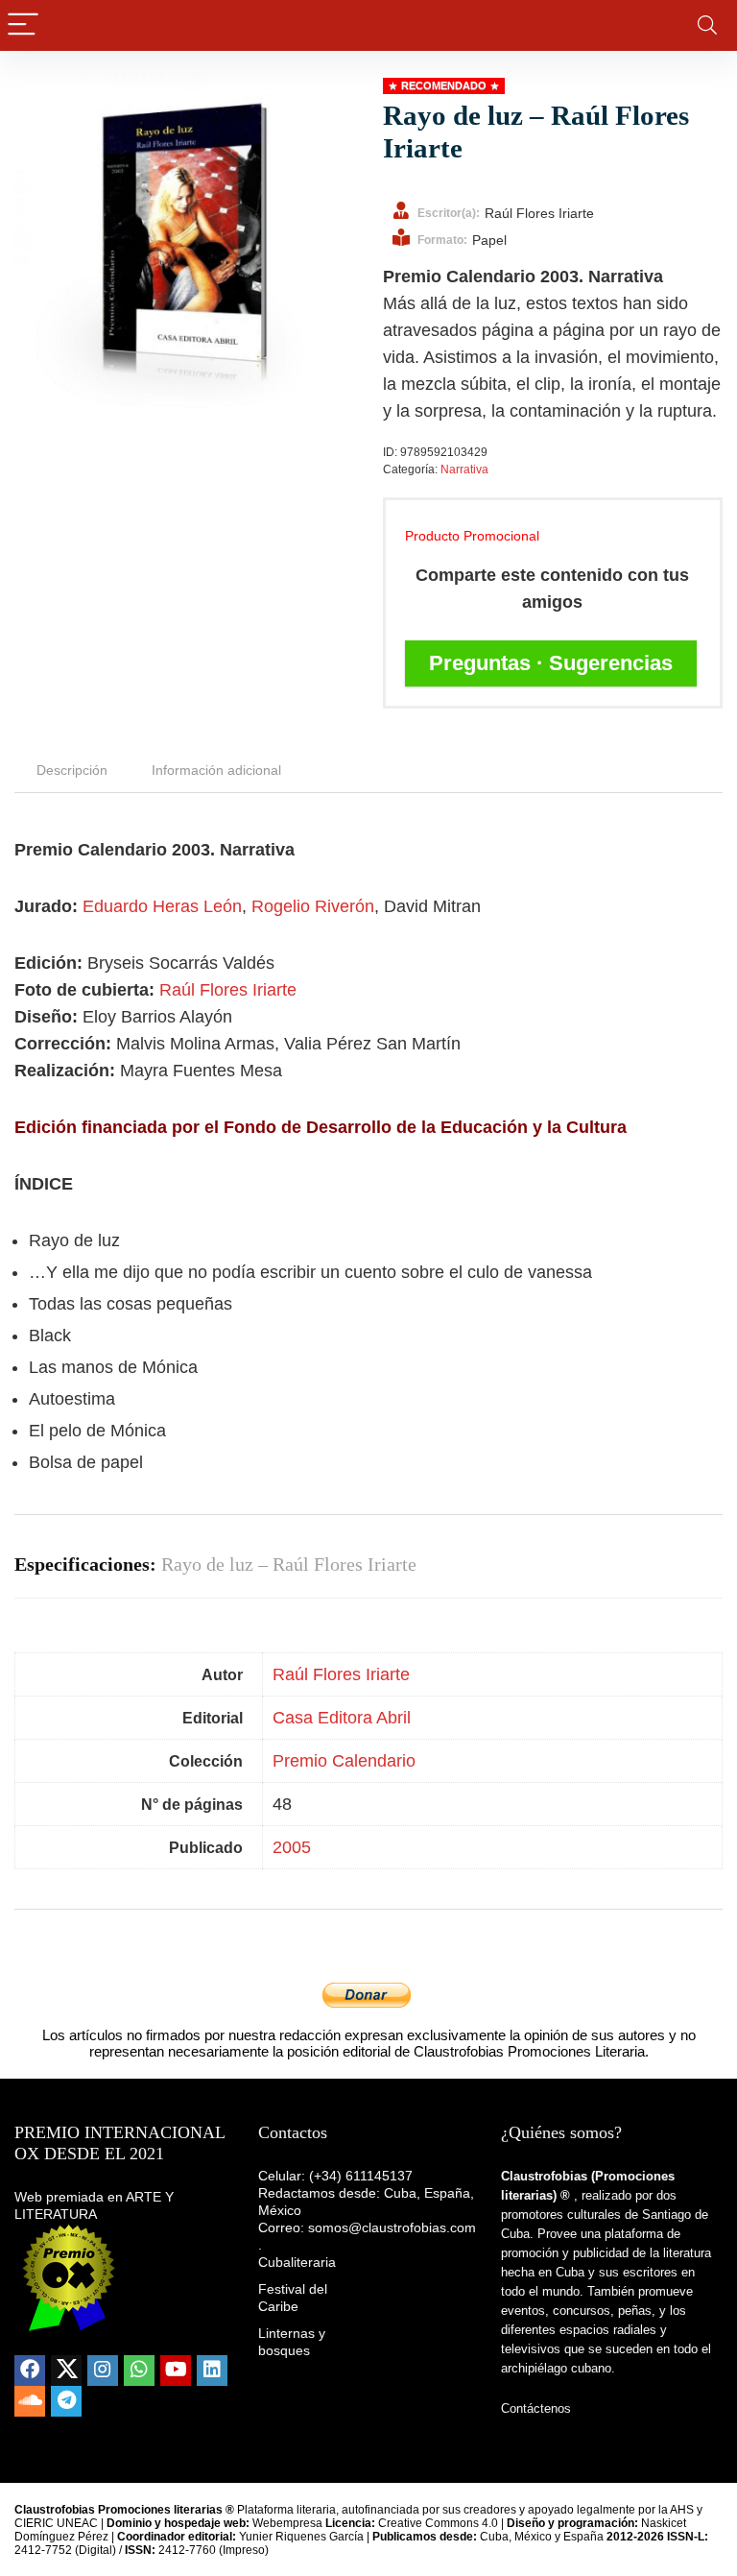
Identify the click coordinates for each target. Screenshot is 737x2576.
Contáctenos (536, 2408)
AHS (682, 2510)
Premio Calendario (344, 1761)
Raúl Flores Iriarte (228, 990)
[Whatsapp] (139, 2371)
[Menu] (23, 25)
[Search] (707, 25)
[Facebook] (30, 2371)
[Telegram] (66, 2401)
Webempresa (287, 2523)
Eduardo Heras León (162, 906)
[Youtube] (176, 2371)
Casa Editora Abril (342, 1718)
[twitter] (66, 2371)
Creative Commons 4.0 (440, 2523)
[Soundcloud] (30, 2401)
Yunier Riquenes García (301, 2537)
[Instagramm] (103, 2371)
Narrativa (464, 469)
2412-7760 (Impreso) (197, 2550)
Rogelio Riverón (313, 906)
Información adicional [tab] (216, 770)
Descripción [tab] (72, 770)
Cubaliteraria (297, 2262)
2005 (292, 1847)
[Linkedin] (212, 2371)
